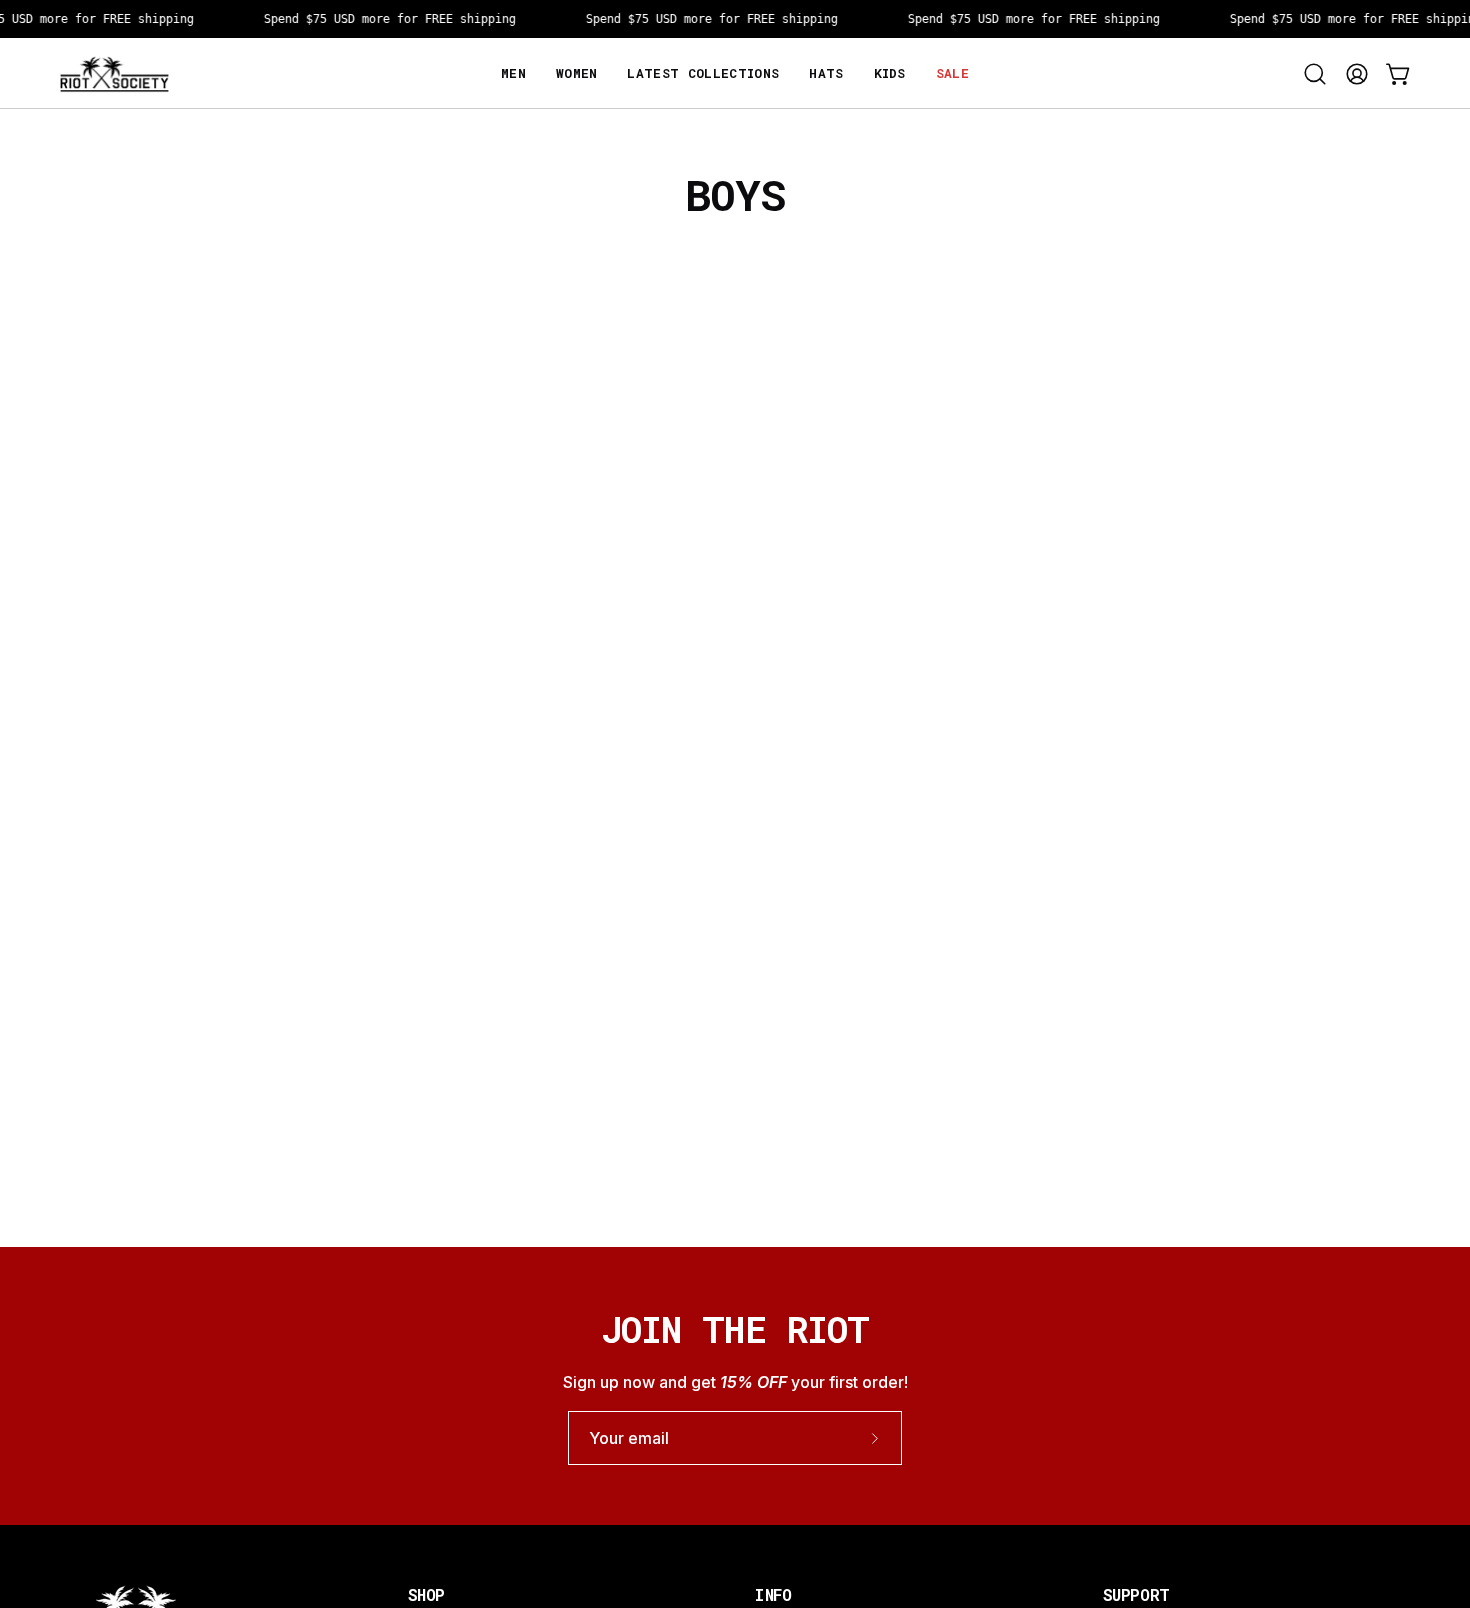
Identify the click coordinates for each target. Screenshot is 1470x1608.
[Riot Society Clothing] (115, 73)
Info (773, 1595)
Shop (426, 1595)
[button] (890, 73)
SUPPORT (1136, 1595)
